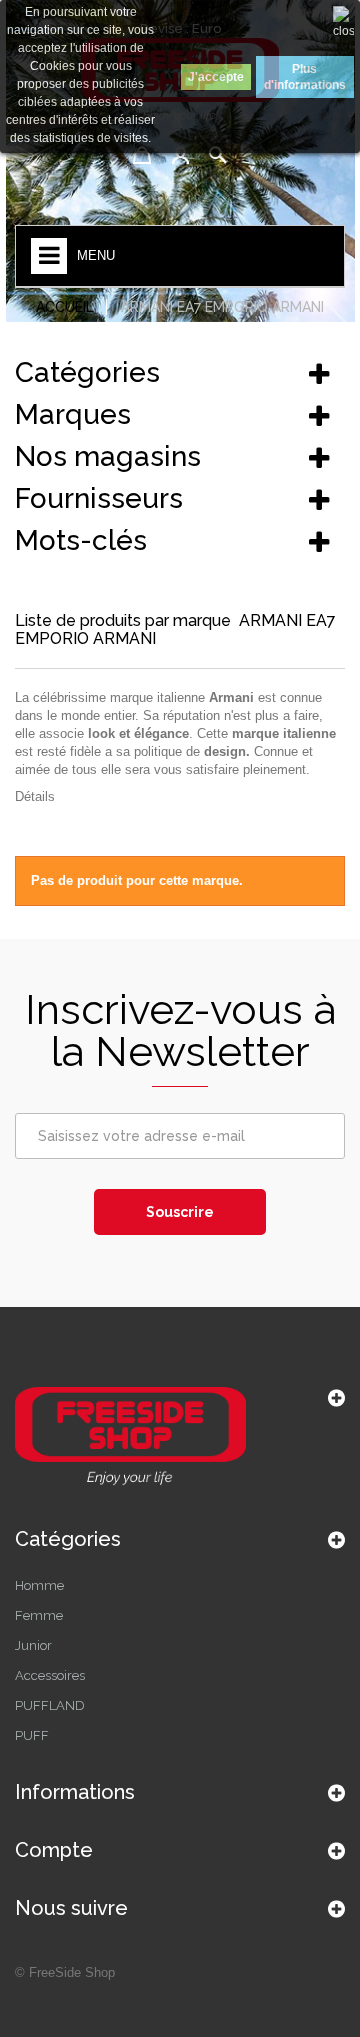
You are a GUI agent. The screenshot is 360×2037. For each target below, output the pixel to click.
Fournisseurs (99, 498)
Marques (73, 414)
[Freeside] (180, 1438)
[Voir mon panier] (142, 155)
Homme (39, 1585)
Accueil (65, 307)
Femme (39, 1615)
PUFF (32, 1735)
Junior (33, 1645)
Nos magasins (108, 456)
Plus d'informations (305, 77)
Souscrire (180, 1212)
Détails (35, 796)
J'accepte (216, 77)
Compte (54, 1850)
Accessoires (50, 1675)
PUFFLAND (50, 1705)
